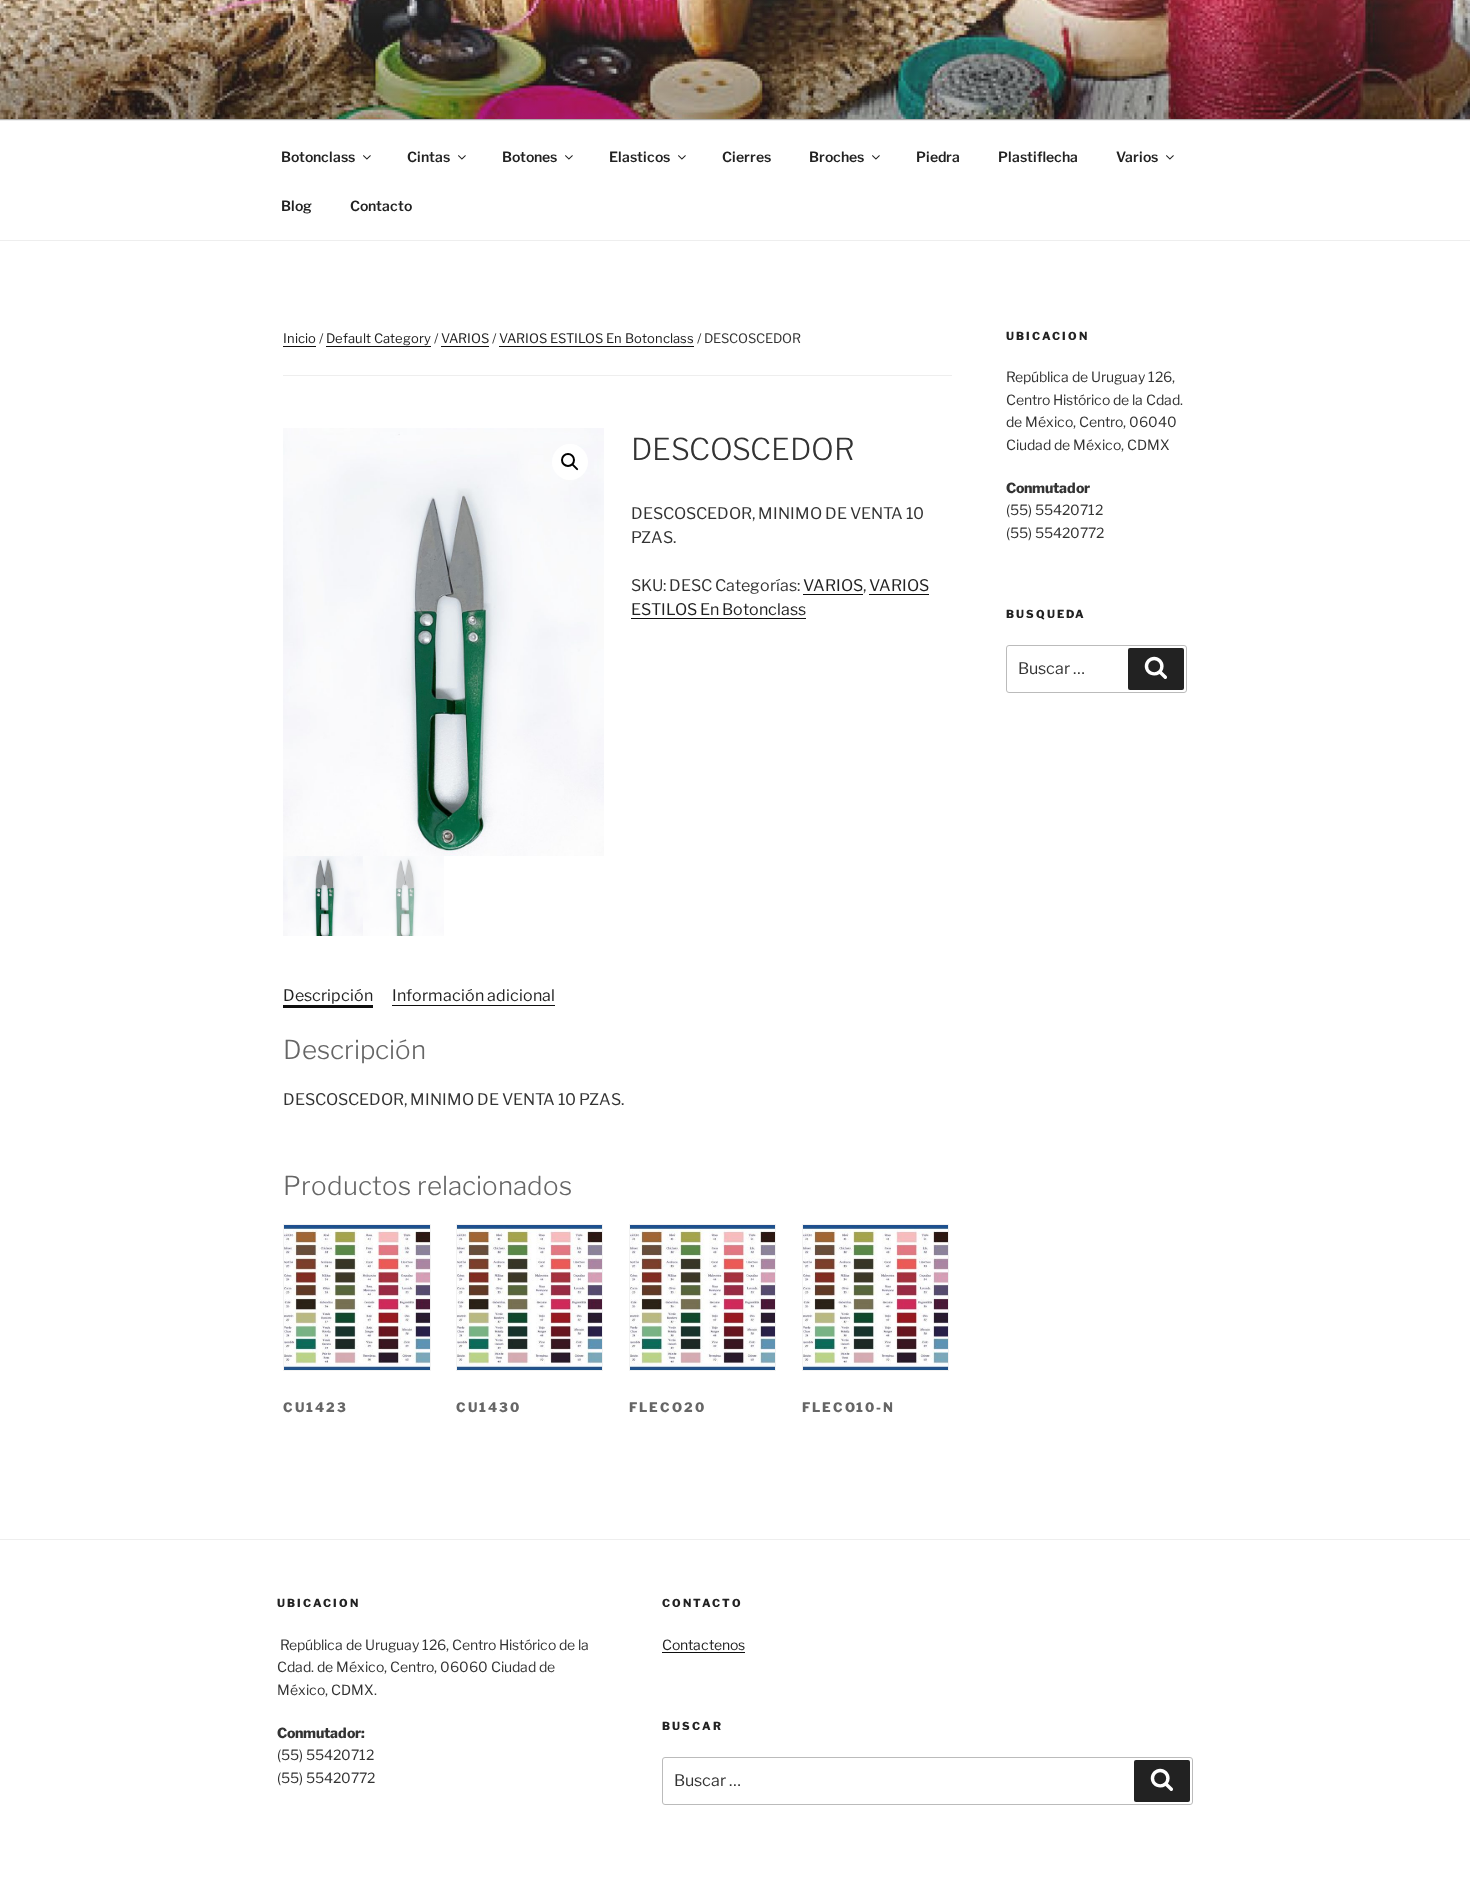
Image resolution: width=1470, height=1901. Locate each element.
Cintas (428, 156)
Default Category (378, 338)
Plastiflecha (1038, 156)
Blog (296, 205)
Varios (1137, 156)
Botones (529, 156)
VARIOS (465, 338)
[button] (570, 462)
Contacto (381, 205)
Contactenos (703, 1644)
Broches (836, 156)
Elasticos (639, 156)
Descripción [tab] (328, 995)
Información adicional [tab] (473, 995)
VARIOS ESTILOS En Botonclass (596, 338)
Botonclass (318, 156)
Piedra (938, 156)
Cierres (746, 156)
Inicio (299, 338)
